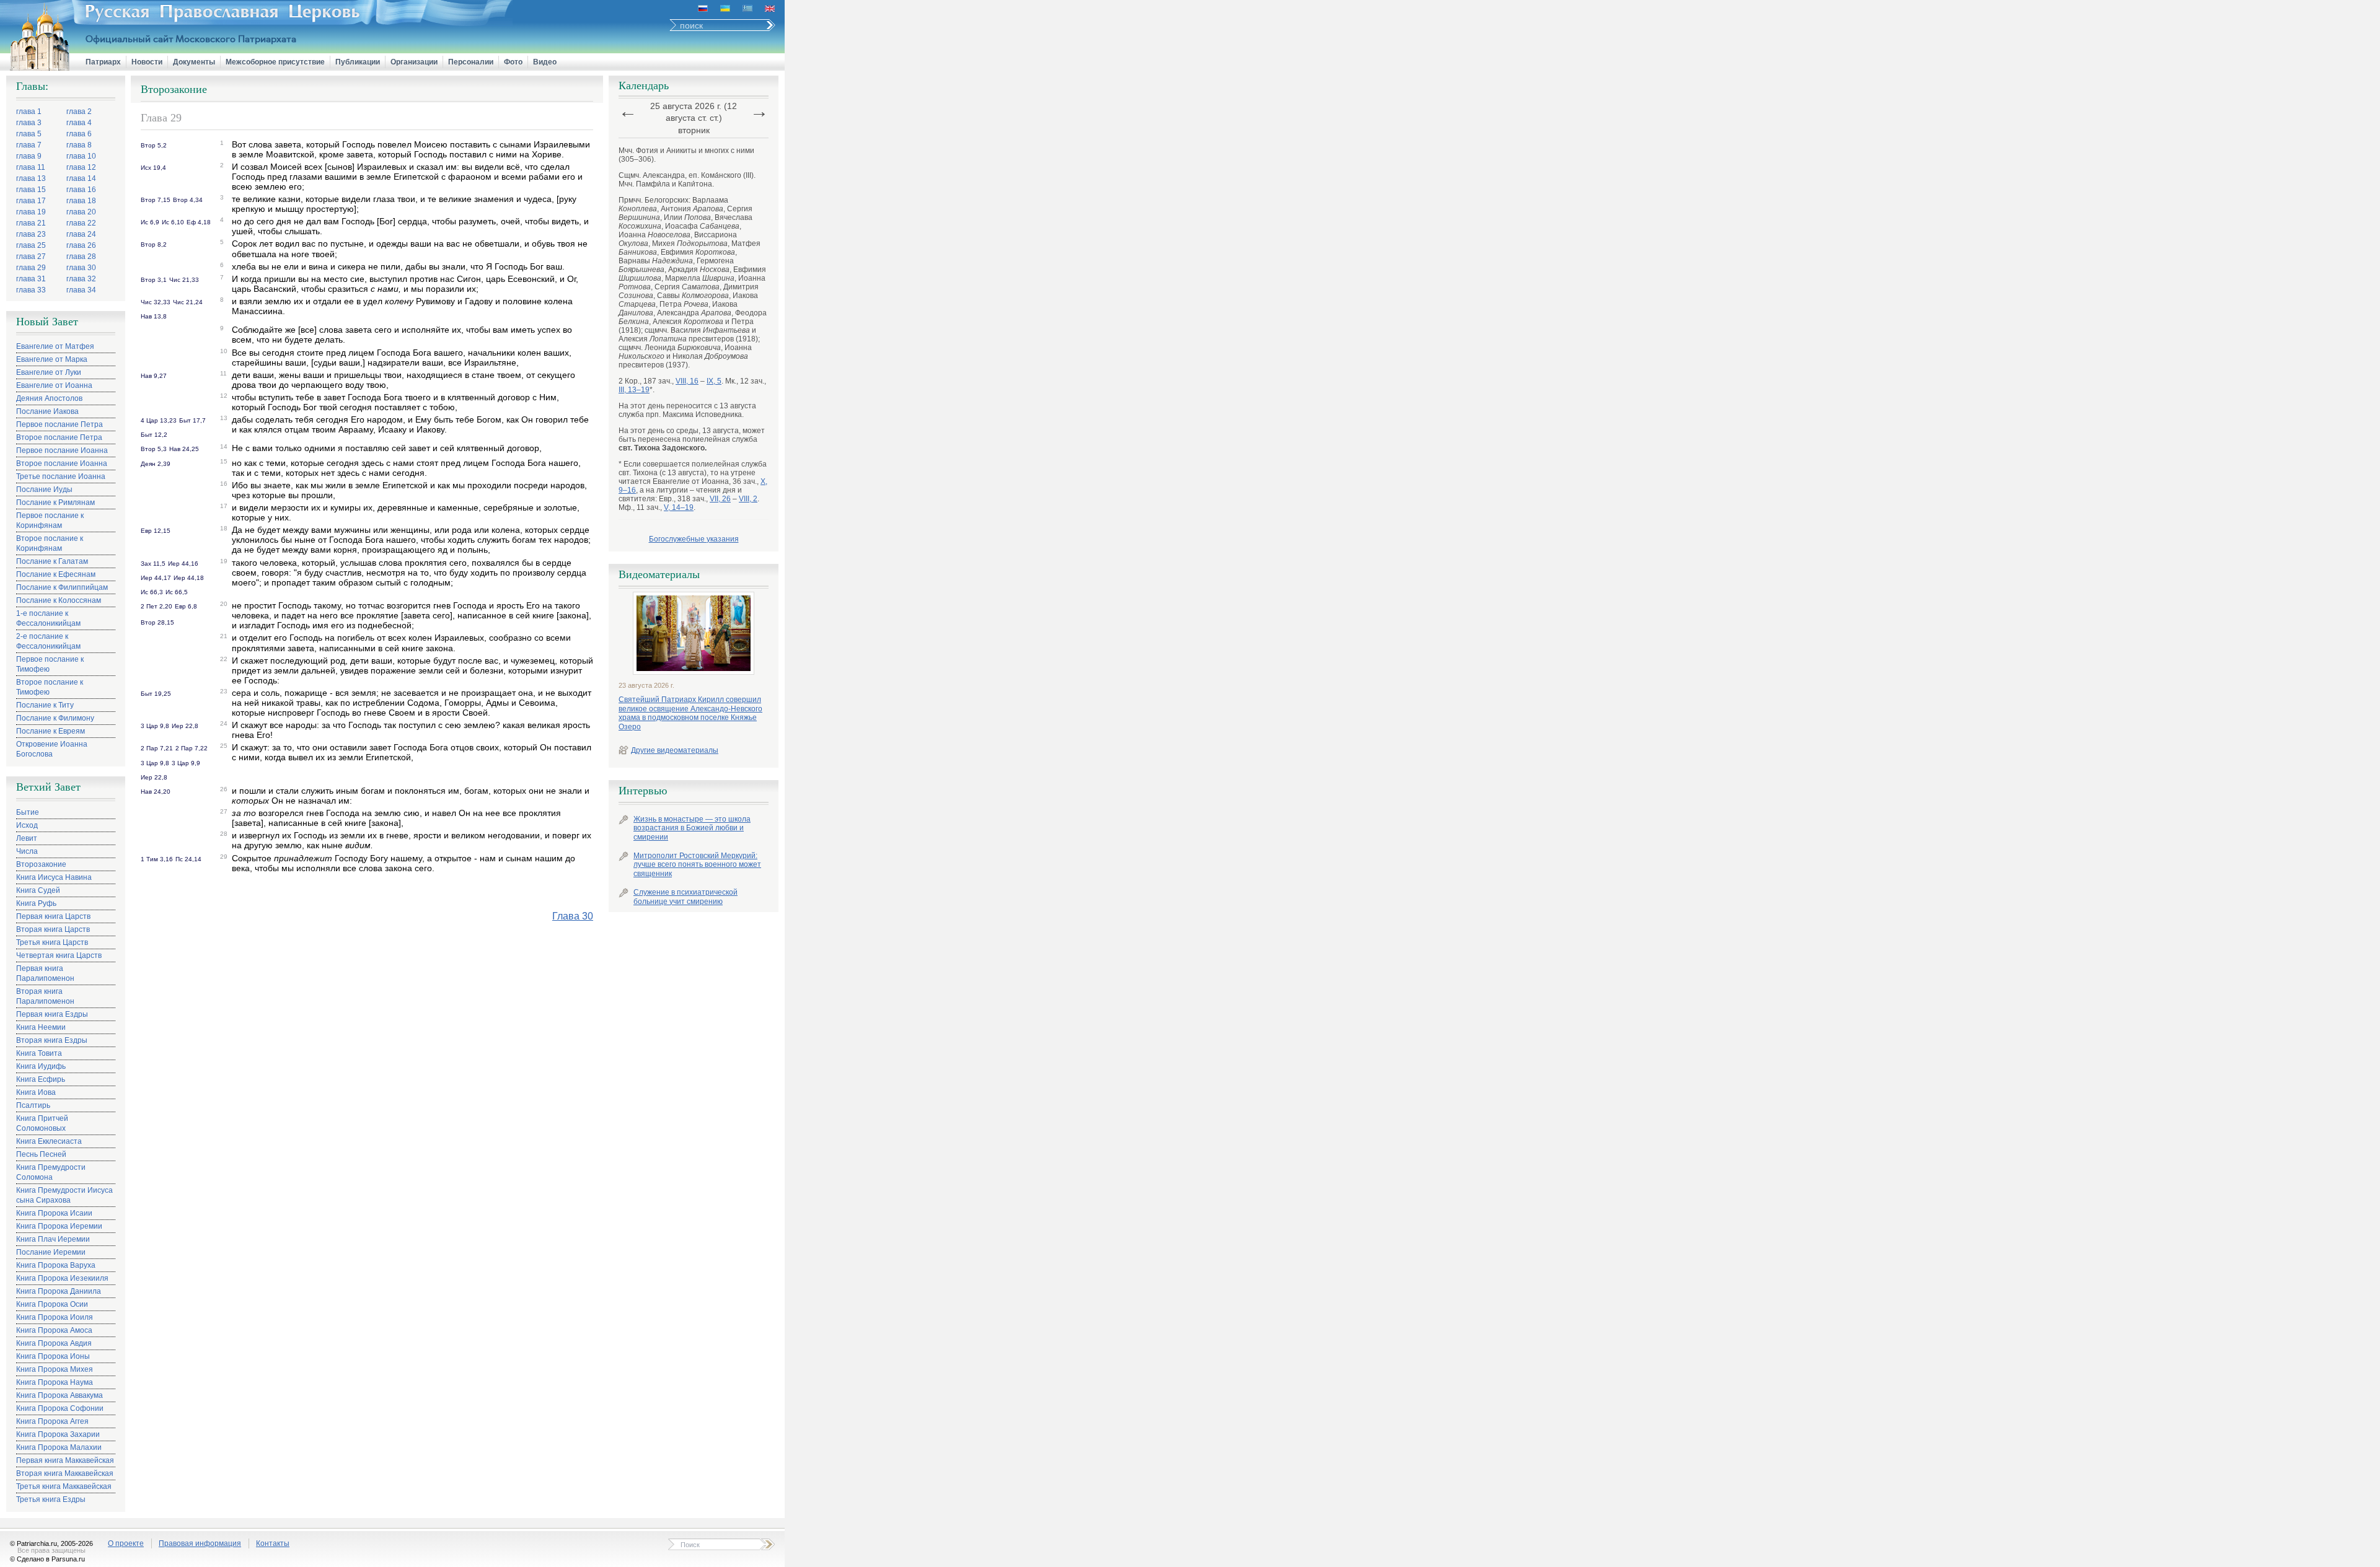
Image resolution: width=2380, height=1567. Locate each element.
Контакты (273, 1543)
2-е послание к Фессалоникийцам (48, 641)
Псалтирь (33, 1105)
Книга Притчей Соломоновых (42, 1123)
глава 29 (31, 268)
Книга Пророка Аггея (52, 1421)
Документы (194, 62)
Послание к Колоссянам (59, 600)
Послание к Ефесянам (56, 574)
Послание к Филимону (55, 718)
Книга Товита (39, 1053)
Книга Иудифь (41, 1066)
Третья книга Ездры (51, 1499)
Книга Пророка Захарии (58, 1434)
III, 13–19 (634, 390)
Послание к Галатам (52, 561)
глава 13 (31, 178)
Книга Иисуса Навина (54, 877)
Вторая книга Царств (53, 929)
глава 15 (31, 190)
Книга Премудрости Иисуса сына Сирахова (64, 1195)
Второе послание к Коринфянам (50, 543)
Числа (27, 851)
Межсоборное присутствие (275, 62)
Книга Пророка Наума (55, 1382)
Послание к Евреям (51, 731)
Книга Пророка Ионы (53, 1356)
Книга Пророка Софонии (60, 1408)
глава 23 (31, 234)
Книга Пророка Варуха (56, 1265)
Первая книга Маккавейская (65, 1460)
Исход (27, 825)
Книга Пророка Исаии (54, 1213)
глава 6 (79, 134)
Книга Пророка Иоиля (55, 1317)
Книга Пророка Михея (55, 1369)
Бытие (28, 812)
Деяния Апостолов (49, 398)
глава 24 (81, 234)
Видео (545, 62)
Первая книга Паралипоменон (45, 973)
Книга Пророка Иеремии (59, 1226)
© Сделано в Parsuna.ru (47, 1559)
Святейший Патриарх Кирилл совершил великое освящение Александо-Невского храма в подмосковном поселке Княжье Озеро (690, 713)
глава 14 (81, 178)
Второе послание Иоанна (62, 463)
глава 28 (81, 257)
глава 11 (31, 167)
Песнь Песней (41, 1154)
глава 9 (29, 156)
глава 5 (29, 134)
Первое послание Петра (59, 424)
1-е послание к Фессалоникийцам (48, 618)
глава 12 (81, 167)
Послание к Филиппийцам (62, 587)
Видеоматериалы (659, 574)
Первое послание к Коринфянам (50, 520)
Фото (513, 62)
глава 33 (31, 290)
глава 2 (79, 112)
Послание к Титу (45, 705)
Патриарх (103, 62)
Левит (27, 838)
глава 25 (31, 245)
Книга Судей (38, 890)
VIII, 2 (748, 499)
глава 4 (79, 123)
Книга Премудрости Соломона (51, 1172)
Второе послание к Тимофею (50, 687)
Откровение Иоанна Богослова (52, 749)
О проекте (126, 1543)
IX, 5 (714, 381)
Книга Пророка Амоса (54, 1330)
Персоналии (471, 62)
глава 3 (29, 123)
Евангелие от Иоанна (54, 385)
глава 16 (81, 190)
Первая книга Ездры (52, 1014)
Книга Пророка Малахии (59, 1447)
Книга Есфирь (41, 1079)
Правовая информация (200, 1543)
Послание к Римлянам (55, 503)
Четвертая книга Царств (59, 955)
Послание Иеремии (51, 1252)
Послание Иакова (47, 411)
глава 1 (29, 112)
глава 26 (81, 245)
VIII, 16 (687, 381)
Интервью (643, 791)
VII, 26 (720, 499)
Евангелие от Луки (49, 372)
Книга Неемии (41, 1027)
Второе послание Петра (59, 437)
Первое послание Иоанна (62, 450)
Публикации (358, 62)
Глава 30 (573, 916)
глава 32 (81, 279)
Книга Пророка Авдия (54, 1343)
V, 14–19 (679, 507)
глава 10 (81, 156)
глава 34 (81, 290)
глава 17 (31, 201)
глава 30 (81, 268)
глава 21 (31, 223)
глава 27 (31, 257)
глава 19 (31, 212)
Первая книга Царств (53, 916)
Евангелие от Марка (52, 359)
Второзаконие (41, 864)
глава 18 (81, 201)
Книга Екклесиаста (49, 1141)
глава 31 (31, 279)
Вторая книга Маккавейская (65, 1473)
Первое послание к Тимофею (50, 664)
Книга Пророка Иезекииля (62, 1278)
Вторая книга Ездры (52, 1040)
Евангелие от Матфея (55, 346)
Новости (147, 62)
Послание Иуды (44, 489)
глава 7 (29, 145)
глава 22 (81, 223)
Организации (414, 62)
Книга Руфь (36, 903)
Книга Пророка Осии (52, 1304)
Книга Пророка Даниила (59, 1291)
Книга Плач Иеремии (53, 1239)
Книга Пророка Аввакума (59, 1395)
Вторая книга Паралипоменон (45, 996)
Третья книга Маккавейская (64, 1486)
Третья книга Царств (52, 942)
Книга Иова (36, 1092)
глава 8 (79, 145)
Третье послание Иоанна (61, 476)
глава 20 (81, 212)
